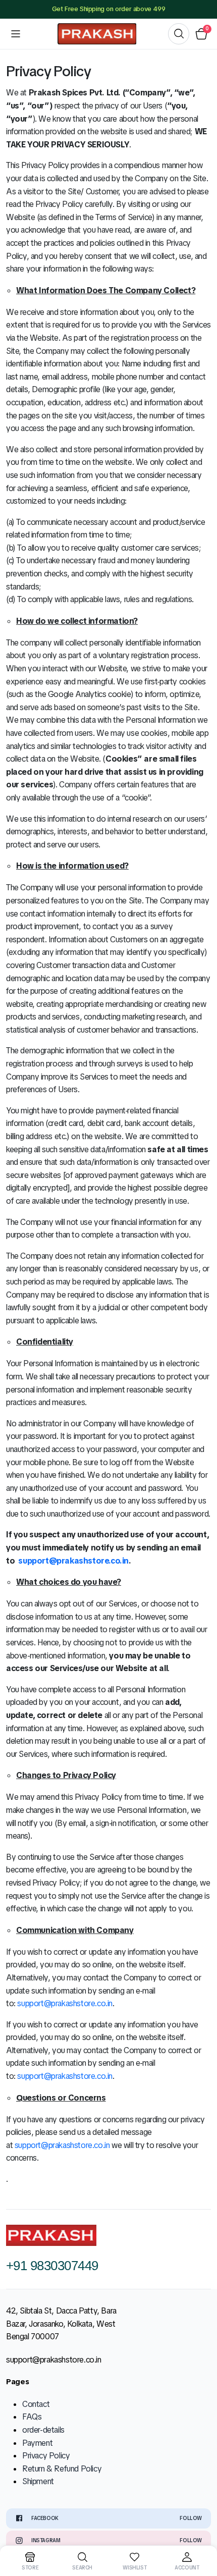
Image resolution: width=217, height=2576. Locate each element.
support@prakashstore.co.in (65, 2003)
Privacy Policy (46, 2456)
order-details (43, 2430)
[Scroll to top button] (201, 2531)
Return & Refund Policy (62, 2469)
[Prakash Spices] (97, 34)
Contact (36, 2404)
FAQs (32, 2417)
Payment (37, 2443)
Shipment (38, 2481)
